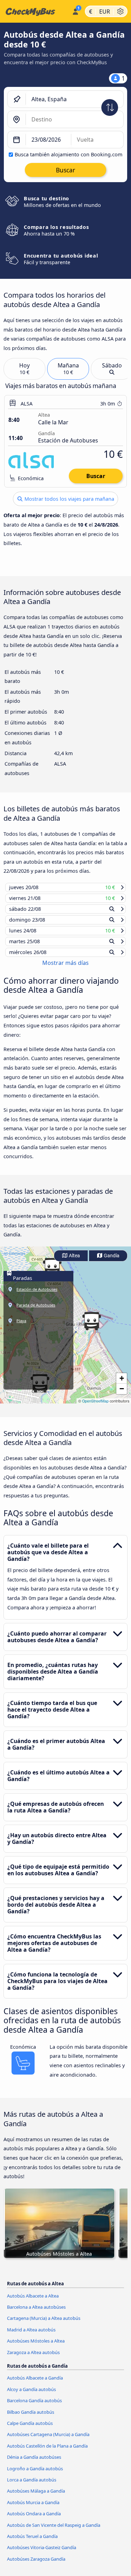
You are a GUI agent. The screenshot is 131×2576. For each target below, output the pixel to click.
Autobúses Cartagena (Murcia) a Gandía (48, 2441)
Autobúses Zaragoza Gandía (36, 2565)
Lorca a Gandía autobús (32, 2486)
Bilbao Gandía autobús (31, 2418)
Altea (74, 1262)
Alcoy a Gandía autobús (31, 2396)
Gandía (111, 1262)
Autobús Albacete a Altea (33, 2302)
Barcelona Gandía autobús (34, 2407)
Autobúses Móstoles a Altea (36, 2347)
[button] (92, 1328)
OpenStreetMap (95, 1408)
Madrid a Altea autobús (31, 2336)
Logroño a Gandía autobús (35, 2475)
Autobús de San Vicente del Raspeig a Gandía (54, 2531)
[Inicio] (35, 12)
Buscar (96, 476)
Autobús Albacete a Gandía (35, 2384)
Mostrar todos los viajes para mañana (69, 499)
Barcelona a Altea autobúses (36, 2314)
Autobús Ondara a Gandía (34, 2520)
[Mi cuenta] (75, 10)
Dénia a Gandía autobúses (34, 2464)
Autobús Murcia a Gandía (33, 2509)
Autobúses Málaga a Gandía (36, 2497)
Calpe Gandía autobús (30, 2430)
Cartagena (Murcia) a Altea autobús (44, 2325)
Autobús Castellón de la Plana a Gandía (47, 2452)
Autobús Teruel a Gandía (32, 2543)
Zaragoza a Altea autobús (33, 2359)
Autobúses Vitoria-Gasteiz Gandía (42, 2554)
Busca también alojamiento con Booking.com (68, 154)
